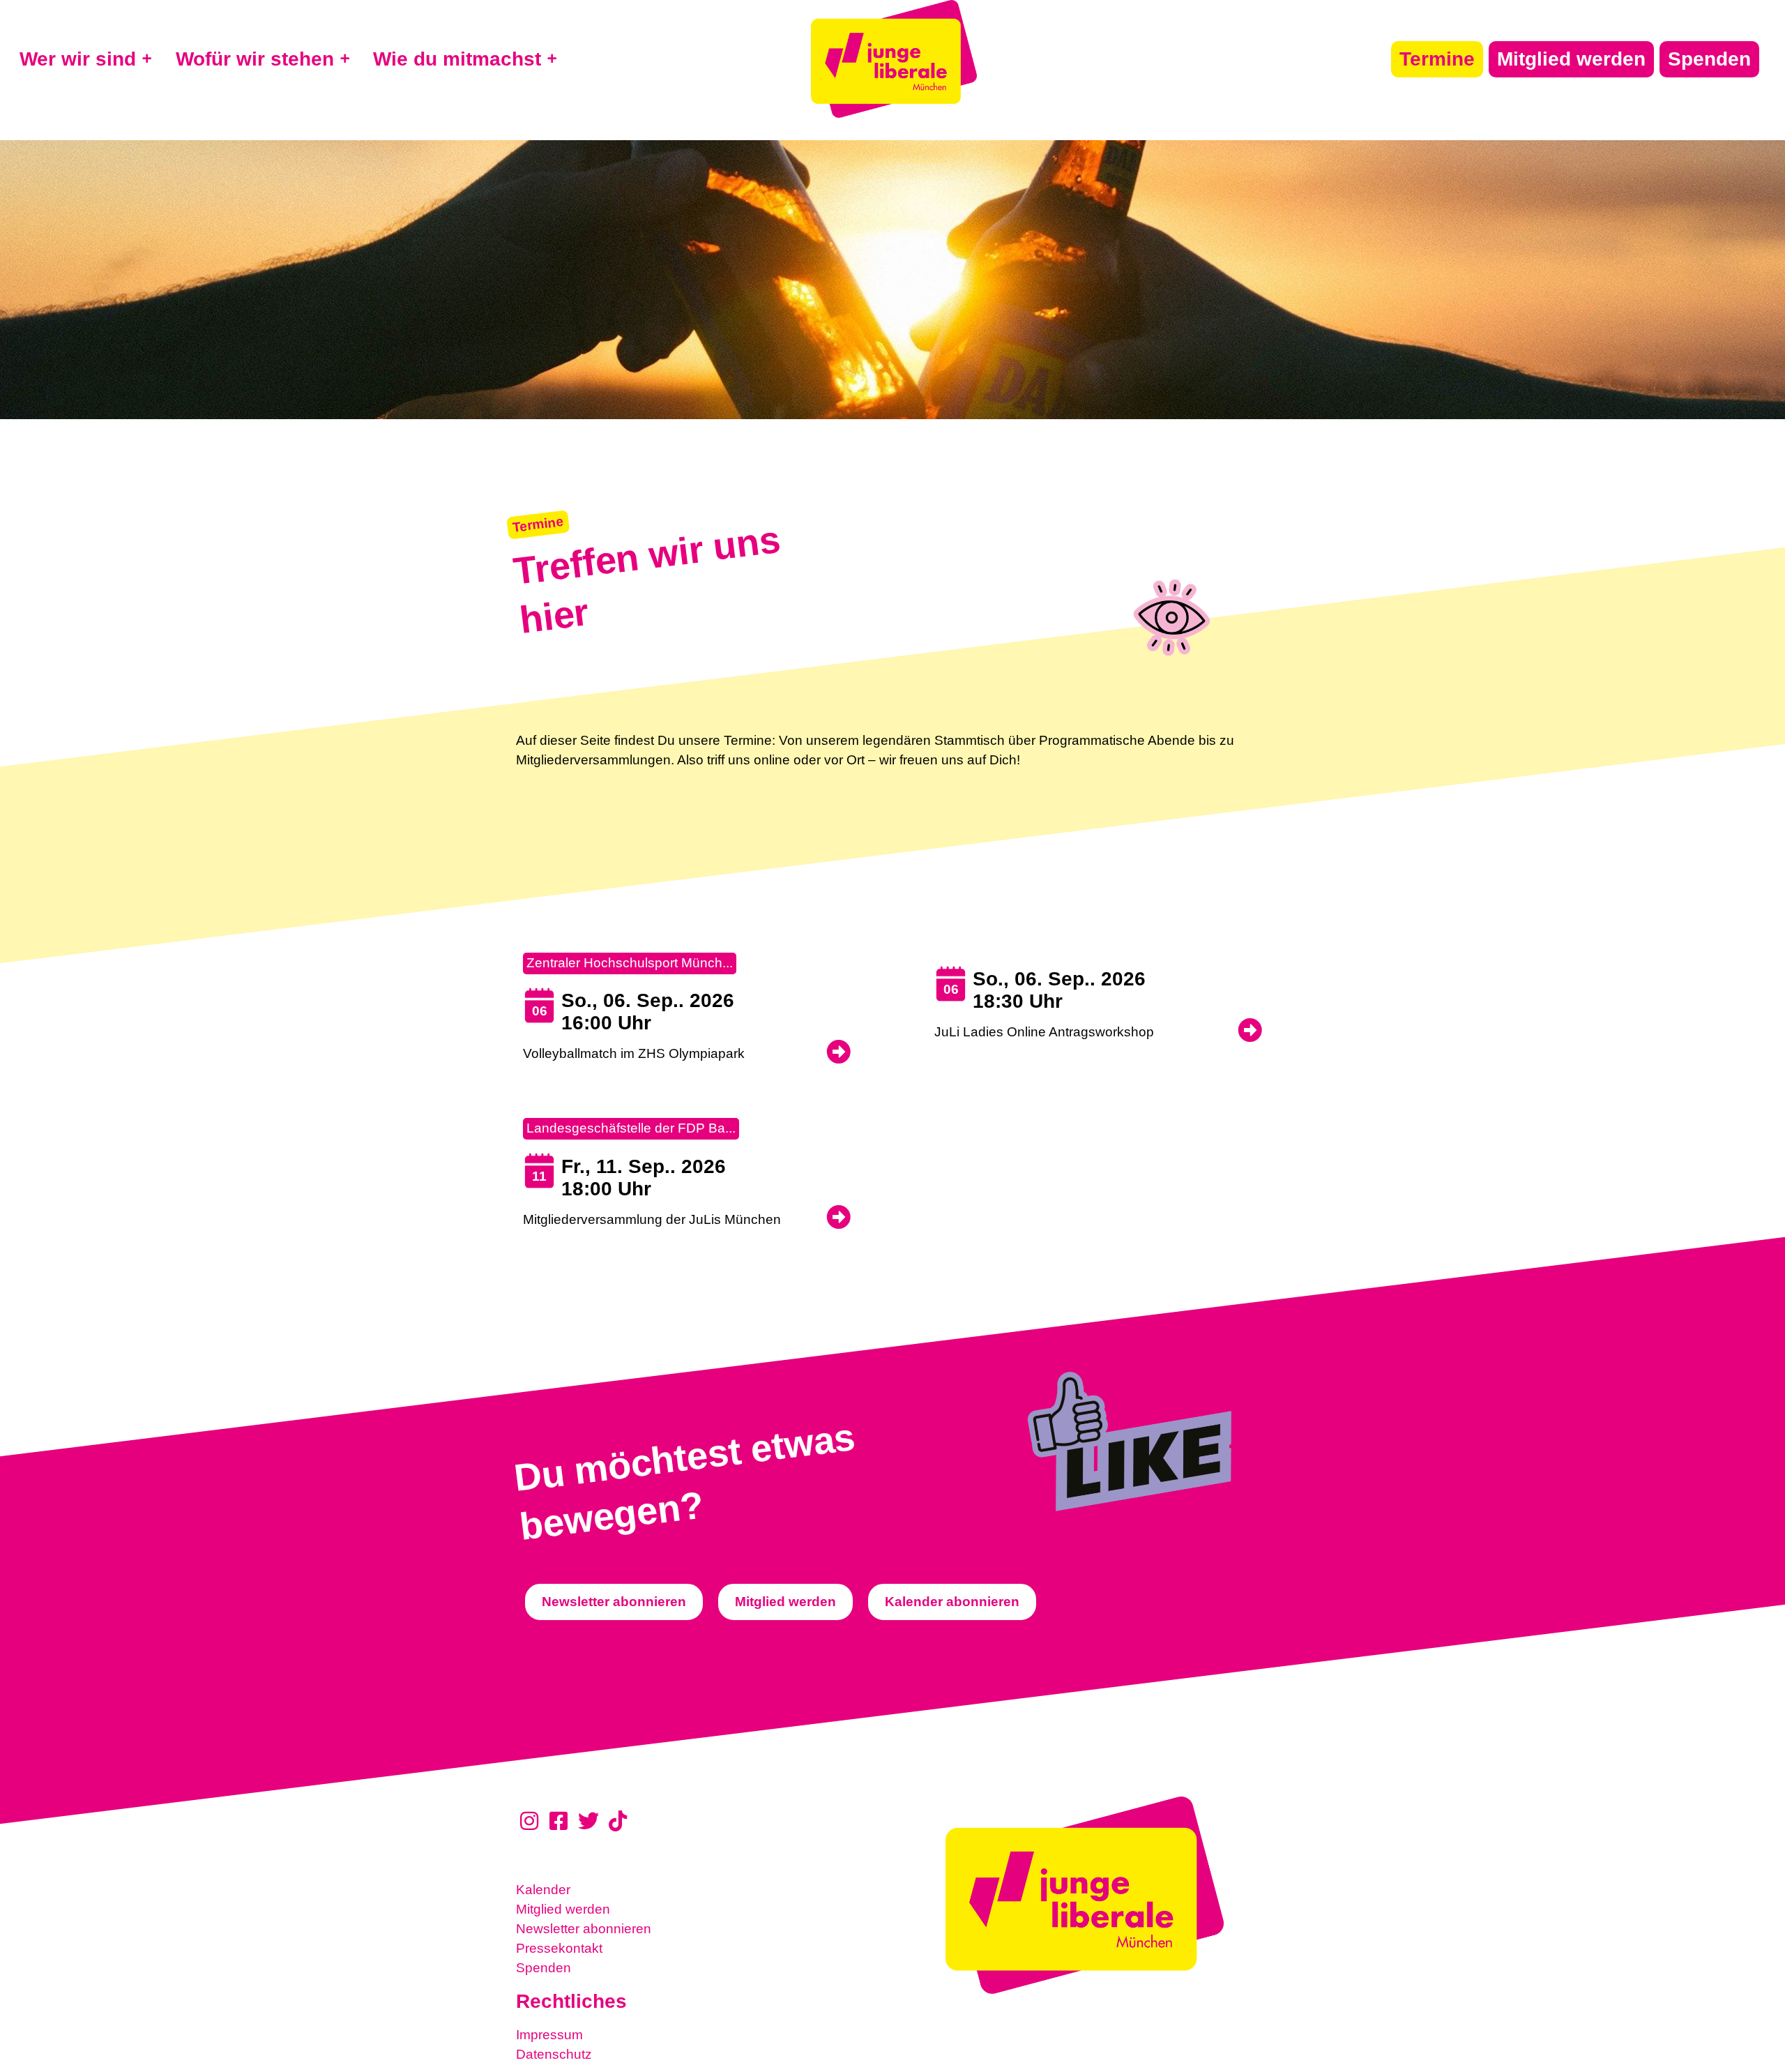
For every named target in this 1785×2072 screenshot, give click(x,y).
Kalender (543, 1890)
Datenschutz (554, 2054)
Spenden (544, 1968)
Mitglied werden (563, 1909)
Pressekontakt (559, 1948)
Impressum (549, 2035)
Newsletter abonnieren (584, 1929)
